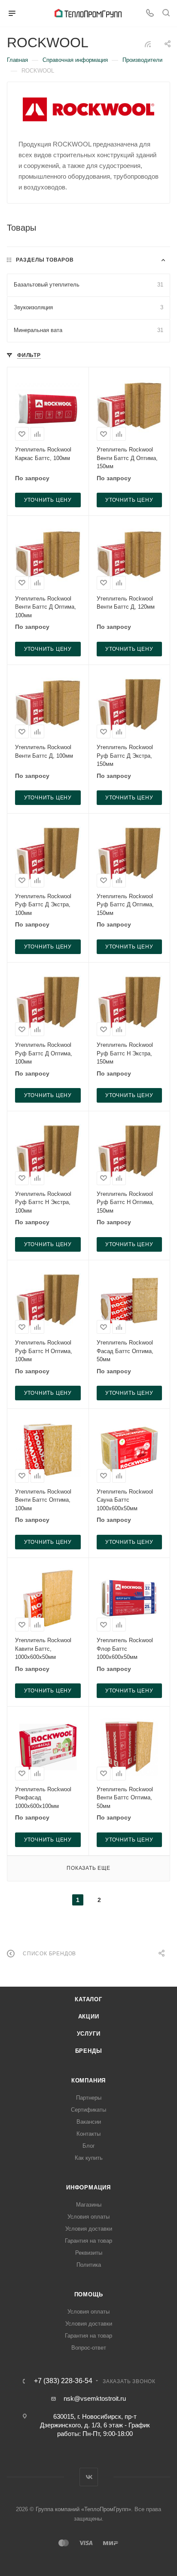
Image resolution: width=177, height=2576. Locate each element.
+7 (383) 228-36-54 (63, 2381)
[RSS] (148, 44)
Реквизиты (89, 2253)
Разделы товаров (45, 260)
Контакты (88, 2134)
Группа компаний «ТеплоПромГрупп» (83, 2509)
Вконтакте (89, 2477)
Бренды (89, 2051)
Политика (89, 2265)
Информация (88, 2187)
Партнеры (89, 2098)
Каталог (88, 1999)
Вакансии (89, 2122)
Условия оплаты (88, 2217)
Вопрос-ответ (89, 2348)
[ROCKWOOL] (89, 110)
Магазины (89, 2205)
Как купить (89, 2158)
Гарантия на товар (88, 2241)
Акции (89, 2017)
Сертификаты (88, 2110)
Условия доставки (89, 2229)
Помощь (89, 2294)
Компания (88, 2081)
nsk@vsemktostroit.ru (95, 2398)
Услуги (89, 2034)
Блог (89, 2146)
